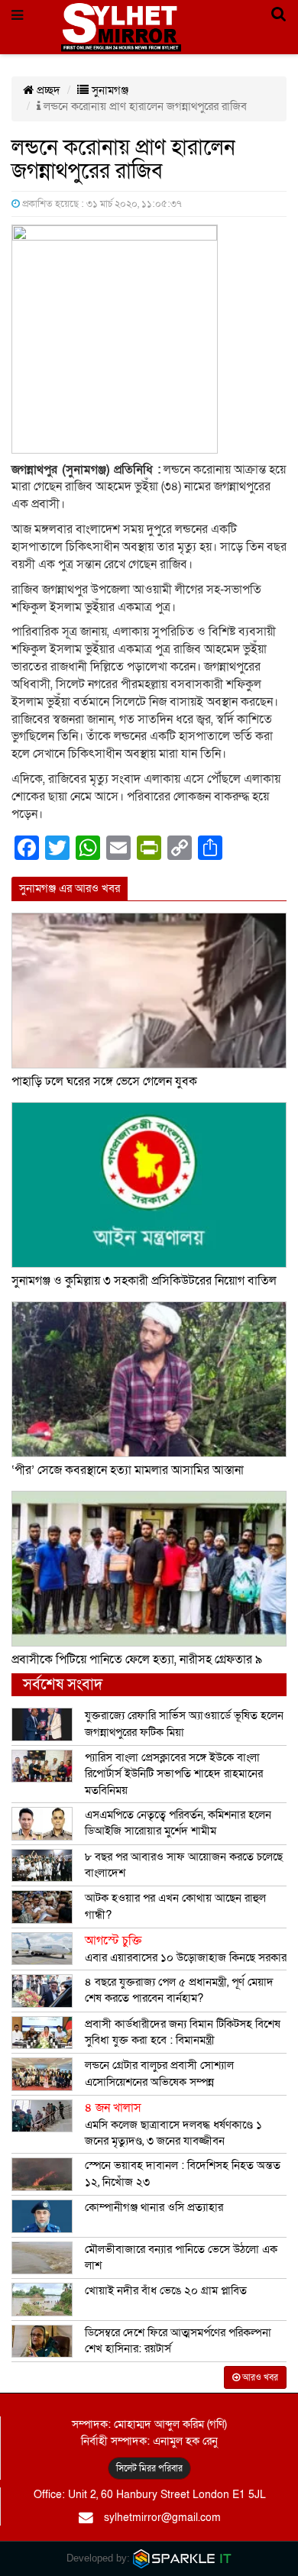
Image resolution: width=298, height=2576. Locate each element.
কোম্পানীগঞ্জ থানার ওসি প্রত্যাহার (154, 2207)
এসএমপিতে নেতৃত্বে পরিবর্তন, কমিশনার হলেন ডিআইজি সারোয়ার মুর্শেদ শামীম (178, 1823)
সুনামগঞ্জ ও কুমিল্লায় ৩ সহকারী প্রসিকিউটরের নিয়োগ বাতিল (144, 1281)
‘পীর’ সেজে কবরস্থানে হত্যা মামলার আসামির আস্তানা (128, 1470)
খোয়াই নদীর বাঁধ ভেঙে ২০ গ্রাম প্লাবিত (166, 2290)
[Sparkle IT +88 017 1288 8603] (183, 2558)
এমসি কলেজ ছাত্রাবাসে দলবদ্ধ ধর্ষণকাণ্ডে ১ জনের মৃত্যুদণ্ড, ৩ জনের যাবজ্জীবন (173, 2124)
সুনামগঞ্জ (109, 90)
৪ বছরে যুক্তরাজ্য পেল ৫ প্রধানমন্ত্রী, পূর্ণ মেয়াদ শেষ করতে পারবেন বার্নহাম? (179, 1990)
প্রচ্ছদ (47, 90)
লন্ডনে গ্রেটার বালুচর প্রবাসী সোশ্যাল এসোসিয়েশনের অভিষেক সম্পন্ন (159, 2073)
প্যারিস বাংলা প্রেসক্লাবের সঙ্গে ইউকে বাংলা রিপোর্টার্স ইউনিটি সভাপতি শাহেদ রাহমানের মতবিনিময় (174, 1774)
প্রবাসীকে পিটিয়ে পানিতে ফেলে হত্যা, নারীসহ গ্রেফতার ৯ (137, 1660)
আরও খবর (259, 2377)
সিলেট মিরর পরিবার (149, 2468)
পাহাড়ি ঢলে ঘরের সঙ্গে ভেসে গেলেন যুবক (104, 1081)
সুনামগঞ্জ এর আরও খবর (70, 888)
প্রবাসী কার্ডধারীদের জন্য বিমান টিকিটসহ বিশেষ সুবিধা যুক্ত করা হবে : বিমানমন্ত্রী (183, 2032)
